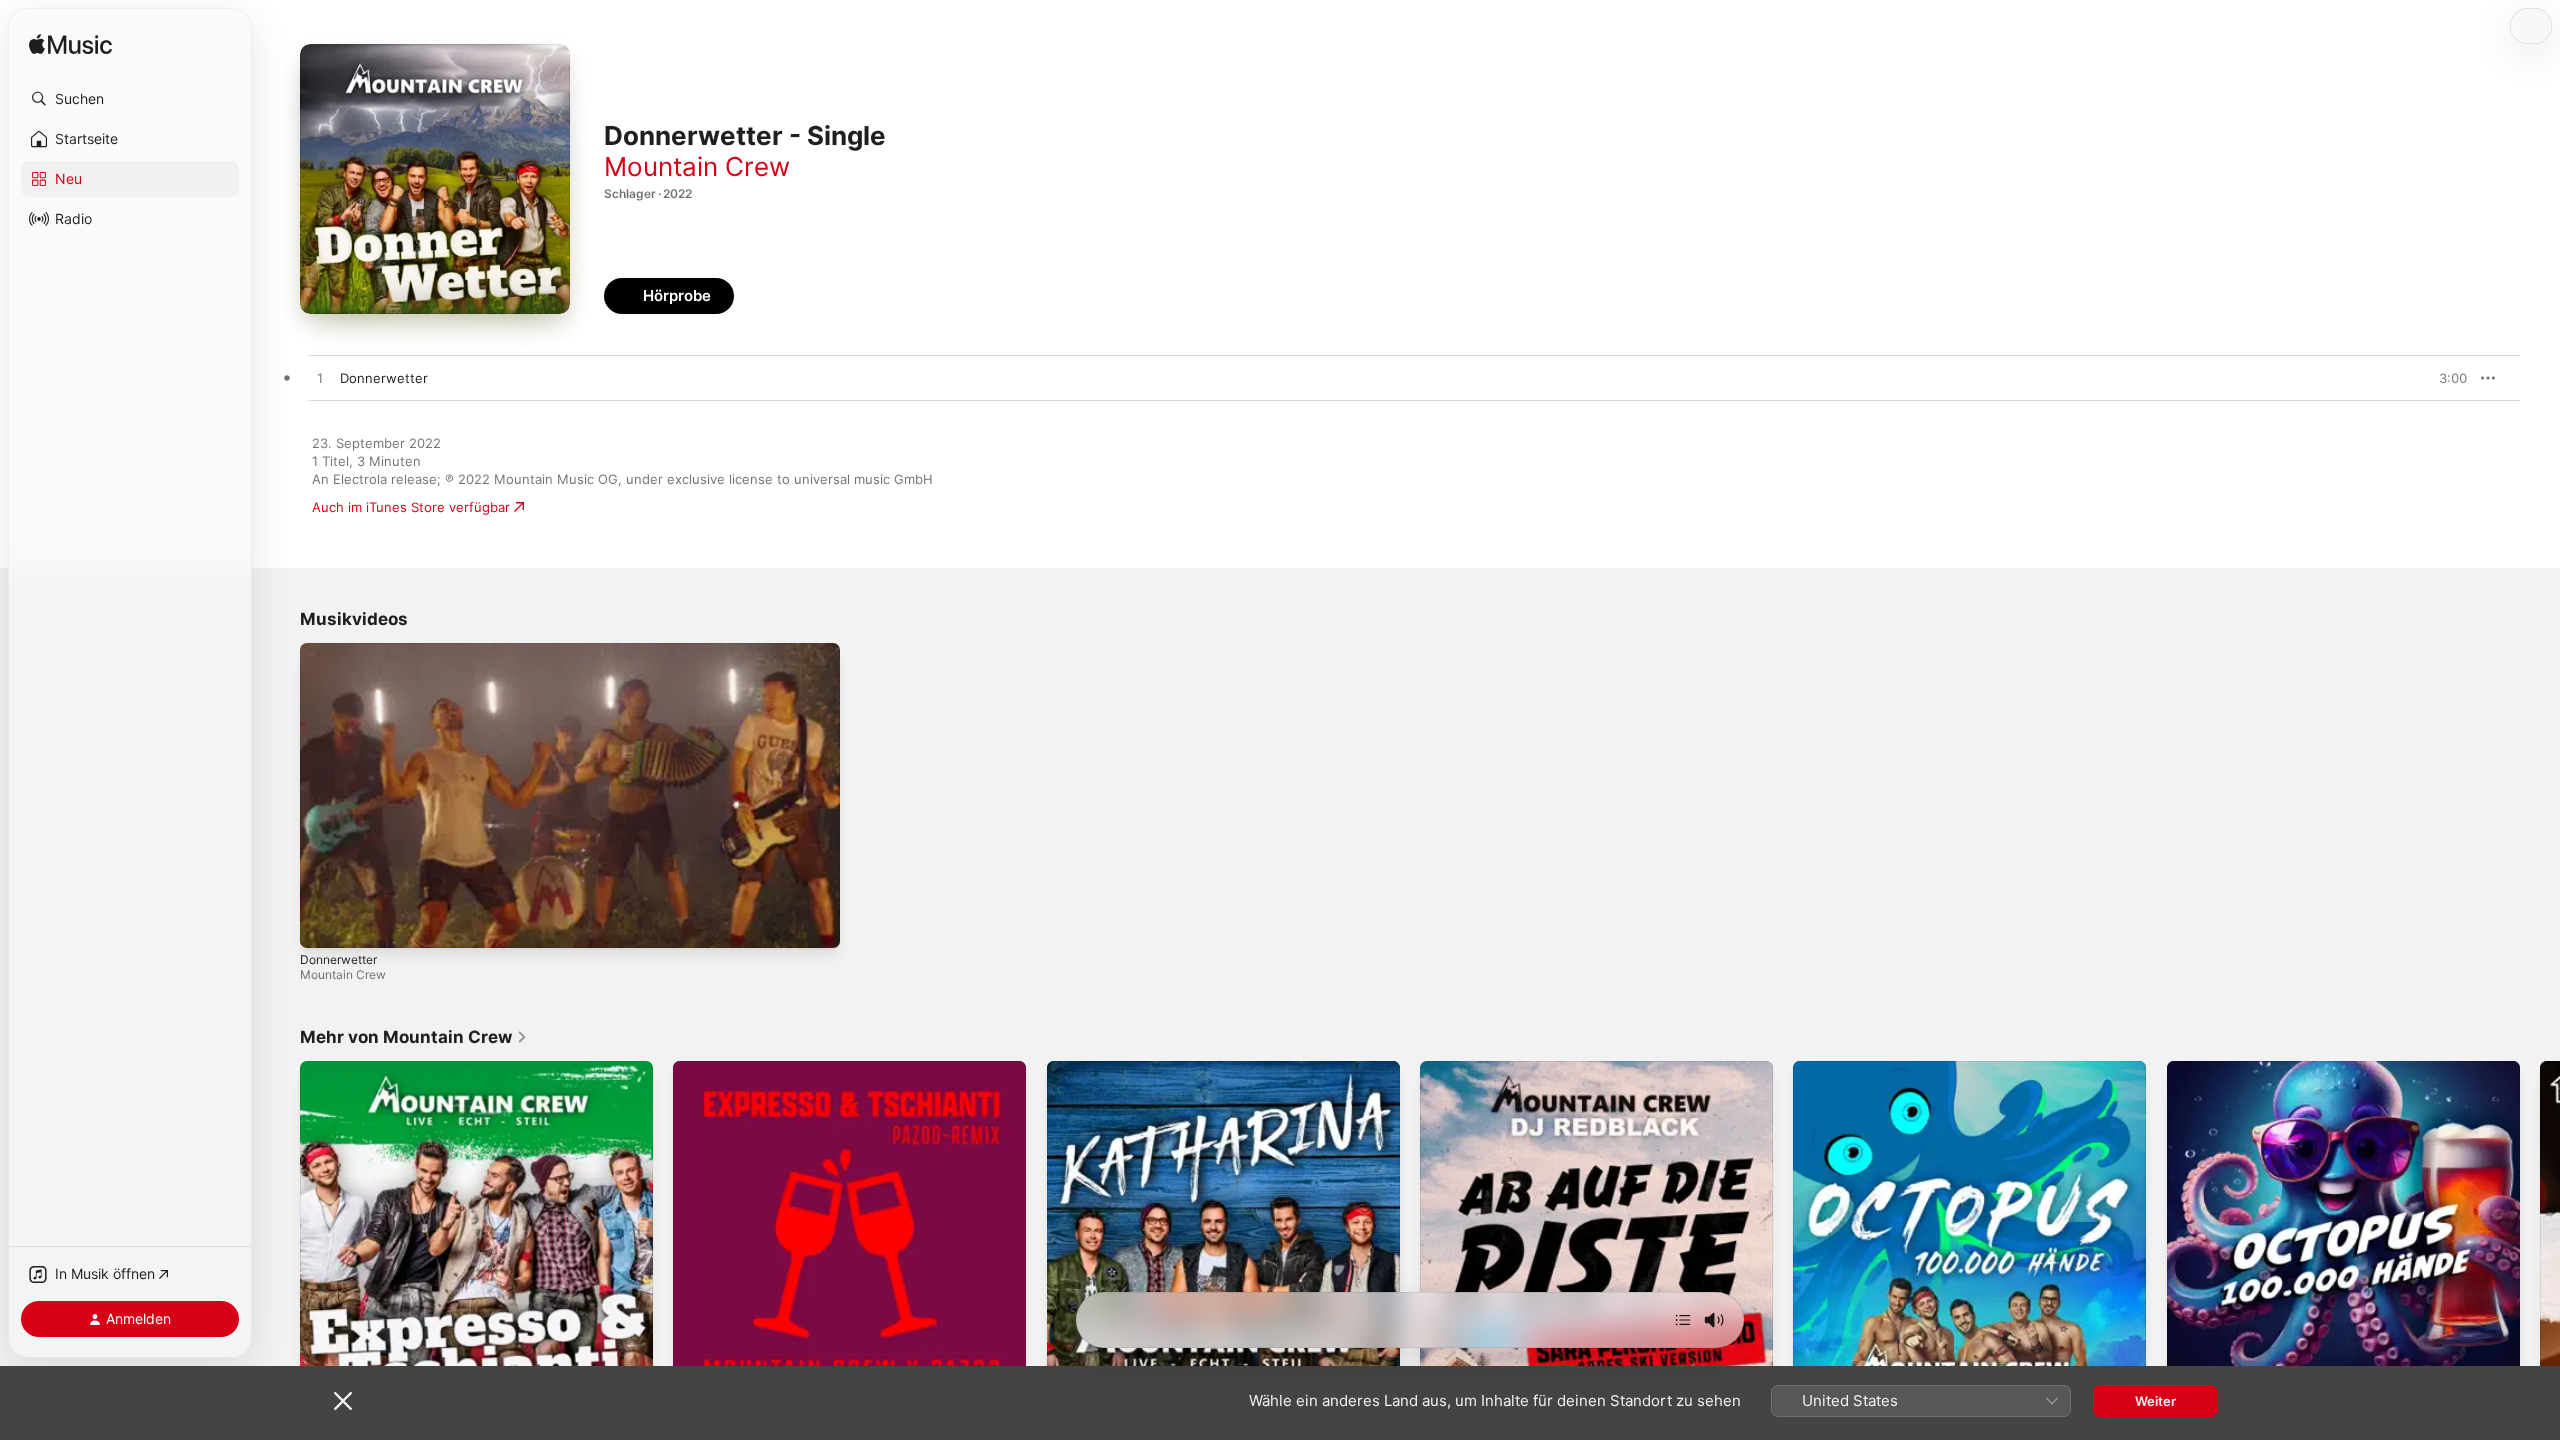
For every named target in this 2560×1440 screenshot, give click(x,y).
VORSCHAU (2439, 378)
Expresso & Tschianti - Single (390, 1069)
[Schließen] (343, 1401)
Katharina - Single (1102, 1069)
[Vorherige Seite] (280, 1238)
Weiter (2155, 1401)
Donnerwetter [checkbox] (384, 378)
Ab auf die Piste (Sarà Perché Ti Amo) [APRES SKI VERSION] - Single (1574, 1077)
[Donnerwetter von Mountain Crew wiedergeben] (320, 379)
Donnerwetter (338, 959)
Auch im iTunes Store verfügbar (411, 507)
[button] (130, 99)
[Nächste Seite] (2540, 1238)
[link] (414, 1037)
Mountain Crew (697, 166)
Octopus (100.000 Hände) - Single (1900, 1069)
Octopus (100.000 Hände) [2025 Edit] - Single (2311, 1069)
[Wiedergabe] (325, 923)
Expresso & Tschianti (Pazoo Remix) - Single (810, 1069)
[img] (70, 45)
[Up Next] (1683, 1320)
